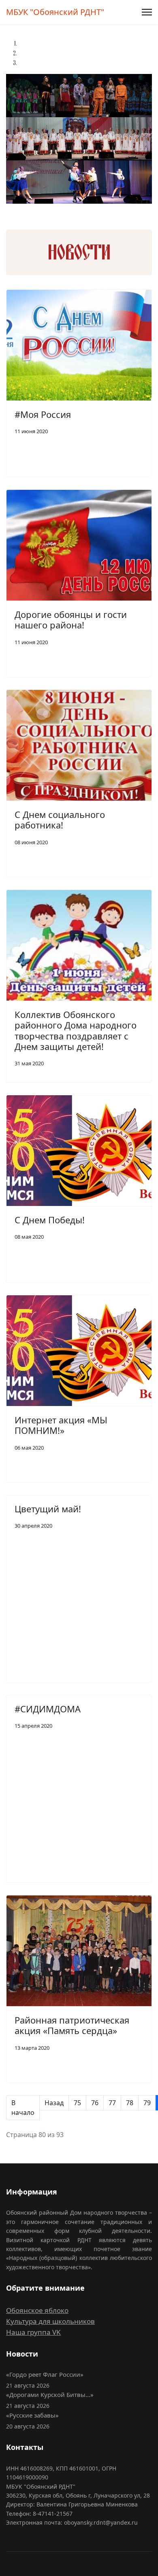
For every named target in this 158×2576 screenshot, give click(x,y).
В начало (23, 2108)
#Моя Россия (43, 414)
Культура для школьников (50, 2321)
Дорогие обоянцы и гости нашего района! (71, 620)
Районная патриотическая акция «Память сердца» (72, 2025)
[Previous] (7, 209)
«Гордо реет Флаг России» (45, 2374)
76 (95, 2103)
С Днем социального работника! (60, 820)
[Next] (9, 209)
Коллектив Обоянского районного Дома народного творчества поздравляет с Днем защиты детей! (76, 1030)
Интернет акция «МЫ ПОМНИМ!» (61, 1425)
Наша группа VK (33, 2332)
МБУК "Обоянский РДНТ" (55, 12)
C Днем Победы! (50, 1220)
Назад (54, 2103)
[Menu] (147, 12)
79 (147, 2103)
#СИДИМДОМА (48, 1709)
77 (112, 2103)
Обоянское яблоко (37, 2310)
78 (130, 2103)
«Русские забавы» (32, 2415)
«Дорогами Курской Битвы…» (50, 2395)
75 (77, 2103)
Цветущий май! (48, 1509)
